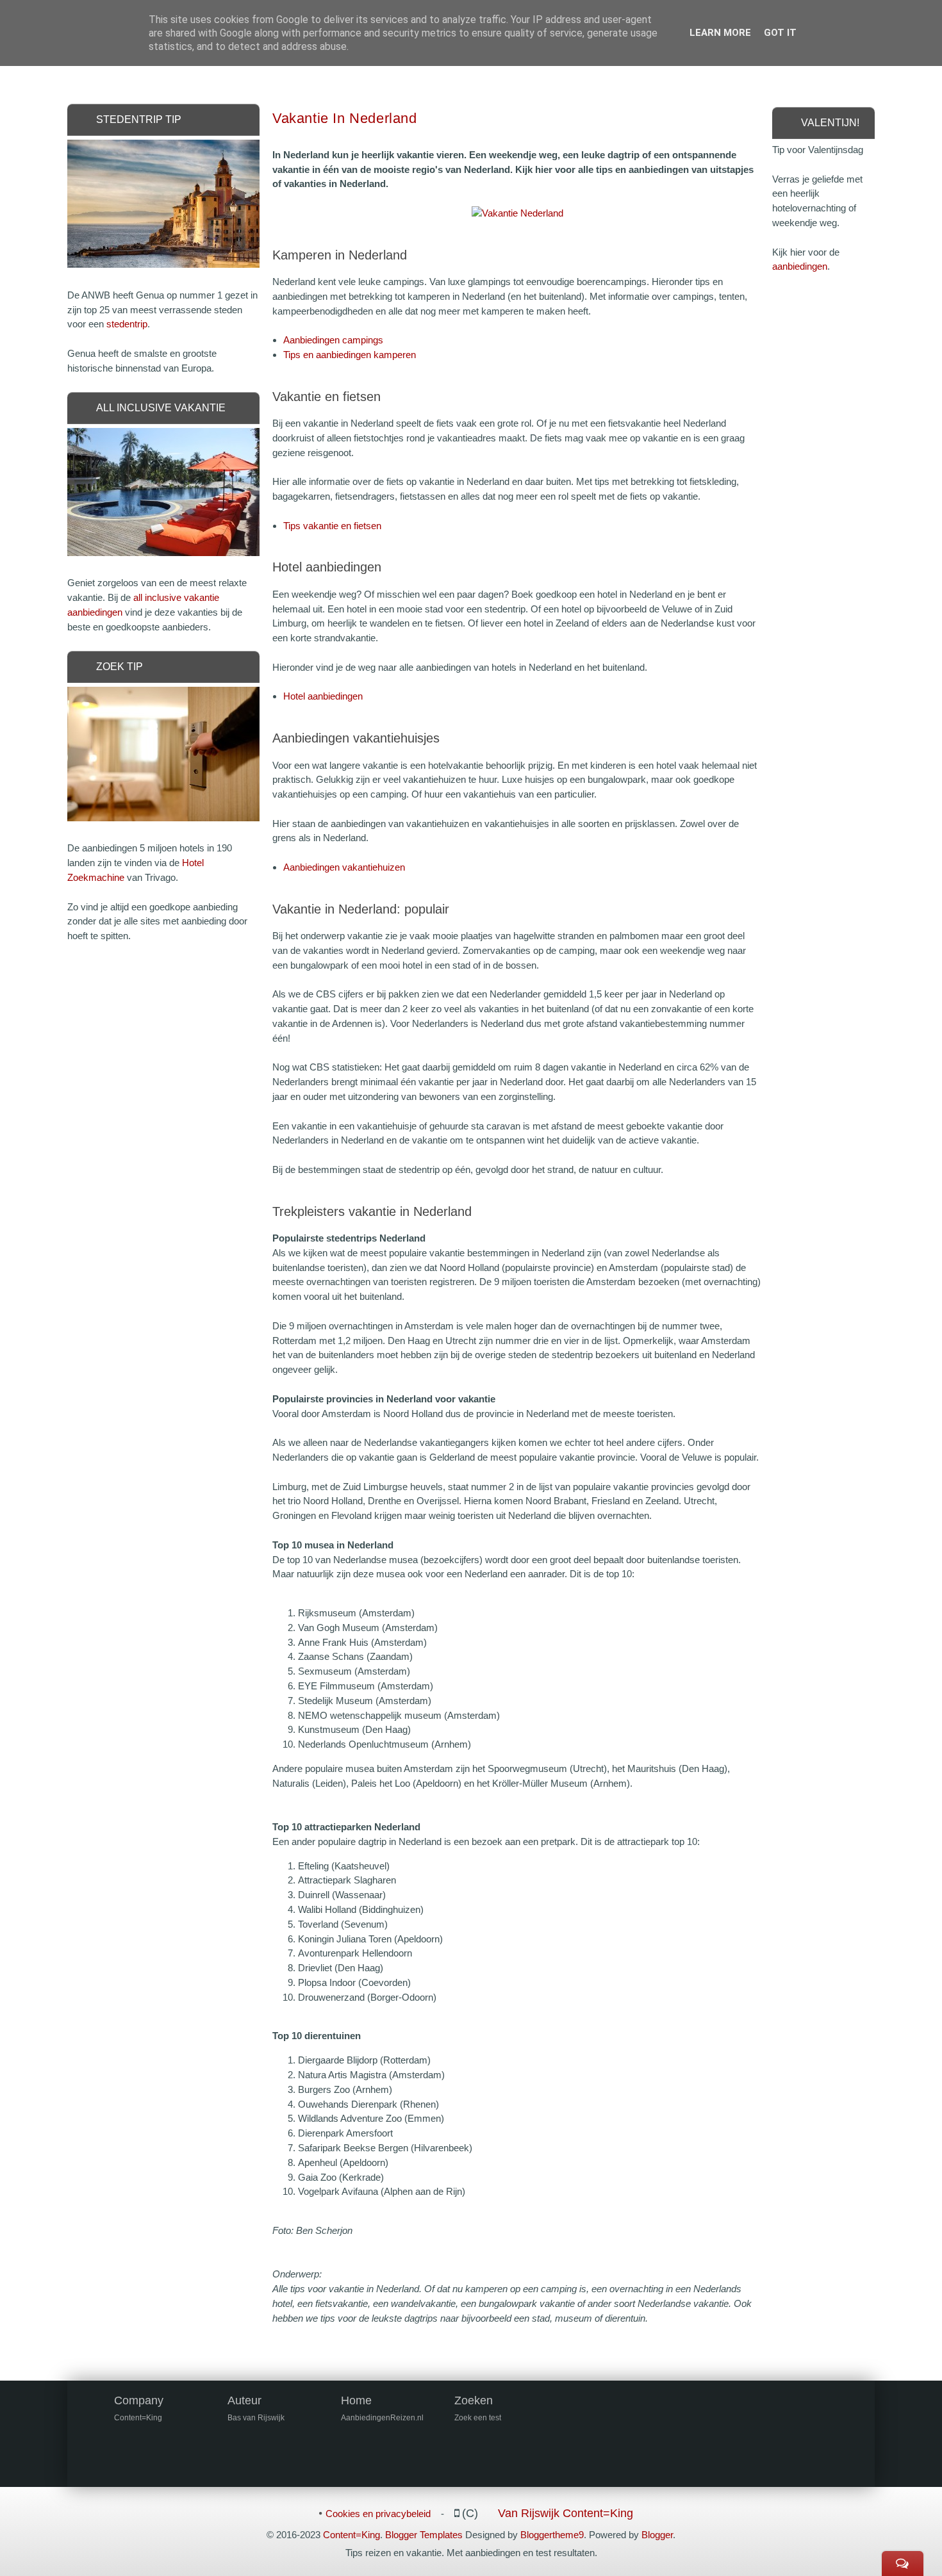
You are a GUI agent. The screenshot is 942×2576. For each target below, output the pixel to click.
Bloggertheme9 (552, 2535)
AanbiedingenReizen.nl (382, 2418)
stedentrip (127, 324)
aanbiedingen (800, 266)
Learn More (720, 33)
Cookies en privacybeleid (378, 2514)
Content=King (351, 2535)
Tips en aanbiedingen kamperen (350, 355)
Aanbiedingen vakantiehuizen (344, 867)
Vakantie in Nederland (345, 118)
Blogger (657, 2535)
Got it (780, 33)
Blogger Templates (424, 2535)
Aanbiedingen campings (333, 340)
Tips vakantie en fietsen (332, 526)
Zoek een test (478, 2418)
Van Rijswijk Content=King (566, 2513)
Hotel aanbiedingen (323, 696)
